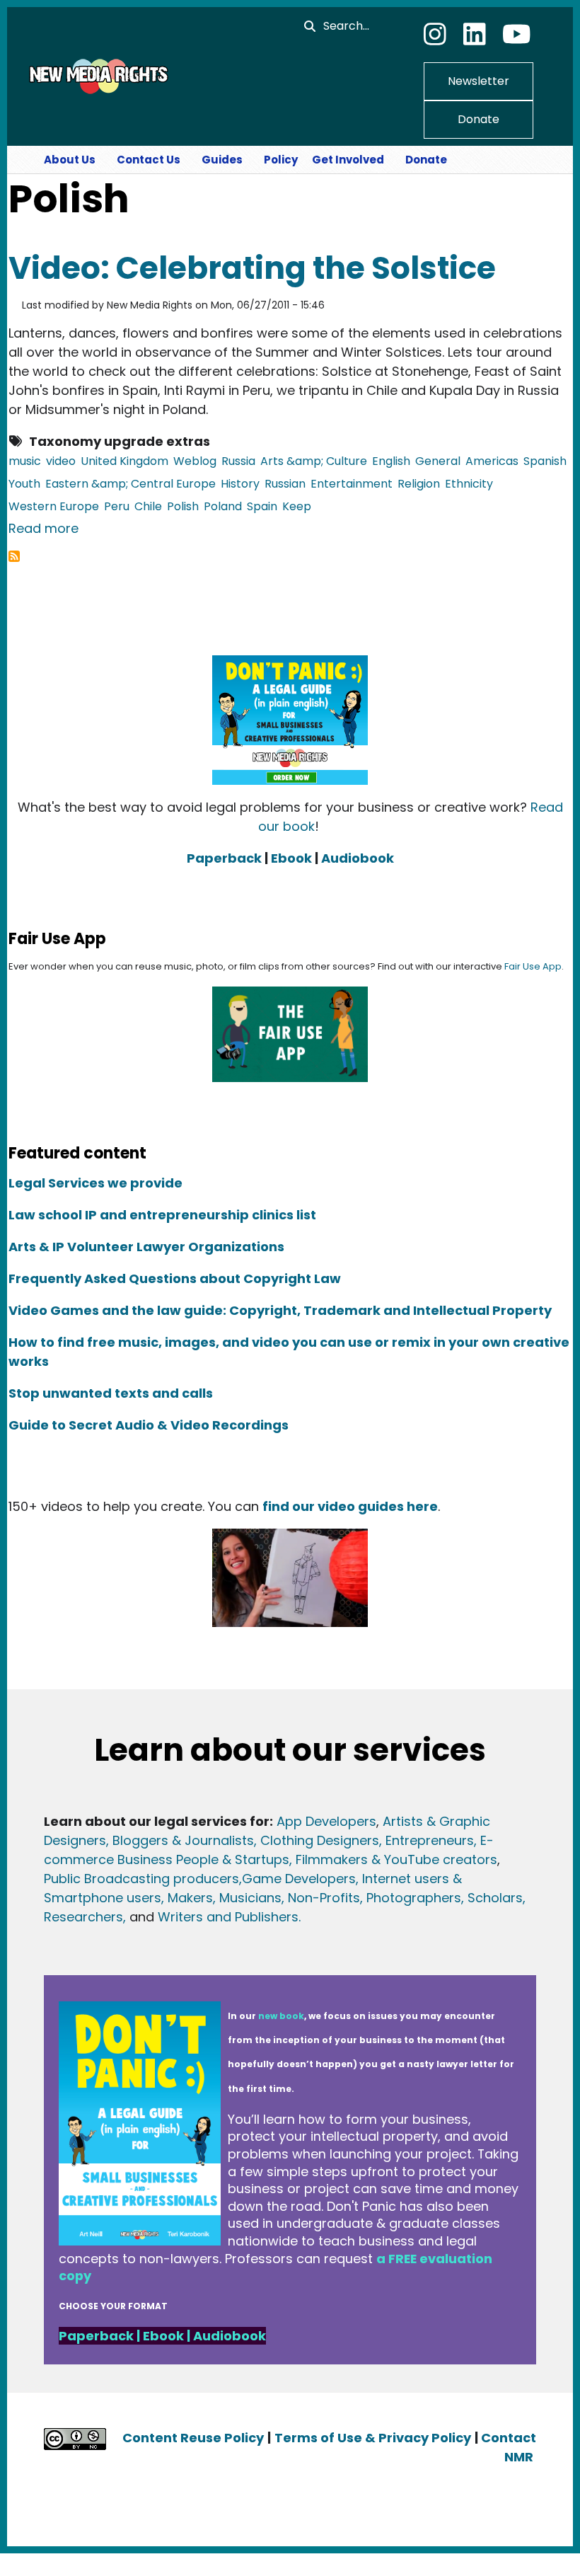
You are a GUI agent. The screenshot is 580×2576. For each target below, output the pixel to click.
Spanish (545, 461)
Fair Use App (533, 966)
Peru (117, 506)
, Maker (184, 1898)
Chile (148, 506)
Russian (285, 484)
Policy (281, 160)
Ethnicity (469, 484)
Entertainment (352, 484)
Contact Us (149, 160)
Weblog (195, 461)
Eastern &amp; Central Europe (130, 484)
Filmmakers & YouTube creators (396, 1859)
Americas (492, 461)
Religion (419, 484)
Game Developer (295, 1879)
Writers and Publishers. (229, 1917)
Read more (43, 528)
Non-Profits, (325, 1898)
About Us (70, 160)
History (240, 484)
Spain (262, 506)
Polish (183, 506)
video (61, 461)
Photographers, (413, 1898)
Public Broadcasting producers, (143, 1879)
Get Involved (348, 160)
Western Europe (54, 506)
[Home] (97, 76)
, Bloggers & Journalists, (183, 1840)
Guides (222, 160)
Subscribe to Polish (14, 556)
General (438, 461)
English (391, 461)
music (25, 461)
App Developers (326, 1821)
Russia (238, 461)
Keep (297, 506)
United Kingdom (124, 461)
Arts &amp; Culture (314, 461)
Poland (223, 506)
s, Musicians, (245, 1898)
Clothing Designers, (321, 1840)
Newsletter (478, 81)
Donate (478, 119)
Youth (24, 484)
